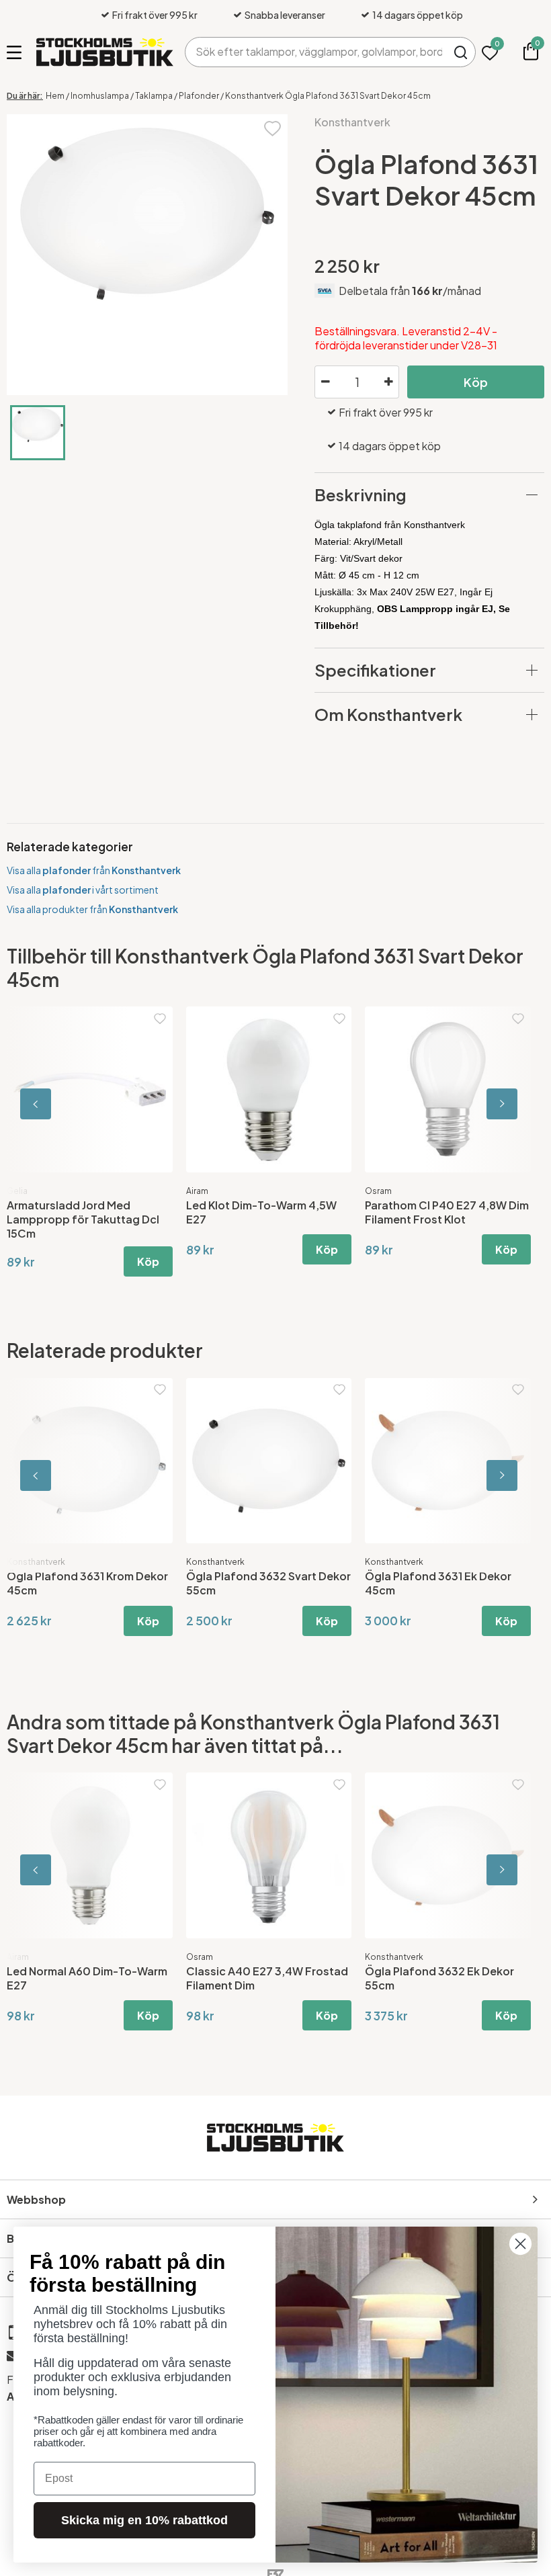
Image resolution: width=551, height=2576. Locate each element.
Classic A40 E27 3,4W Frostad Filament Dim (267, 1978)
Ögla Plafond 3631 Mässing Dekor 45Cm (258, 1583)
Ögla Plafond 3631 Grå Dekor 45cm (441, 1583)
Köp (476, 382)
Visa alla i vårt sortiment (83, 890)
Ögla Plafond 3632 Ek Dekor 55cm (439, 1978)
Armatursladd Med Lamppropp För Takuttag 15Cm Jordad (268, 1212)
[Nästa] (484, 1104)
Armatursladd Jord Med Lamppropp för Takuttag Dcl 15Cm (441, 1219)
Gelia (197, 1191)
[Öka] (388, 382)
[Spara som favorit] (272, 127)
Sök (461, 52)
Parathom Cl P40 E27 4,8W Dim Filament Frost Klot (89, 1212)
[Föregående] (67, 1104)
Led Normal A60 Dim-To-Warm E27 (87, 1978)
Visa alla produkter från (92, 909)
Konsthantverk (352, 122)
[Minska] (325, 382)
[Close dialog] (520, 2244)
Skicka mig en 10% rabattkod (144, 2520)
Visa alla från (94, 870)
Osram (200, 1957)
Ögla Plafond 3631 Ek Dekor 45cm (80, 1583)
